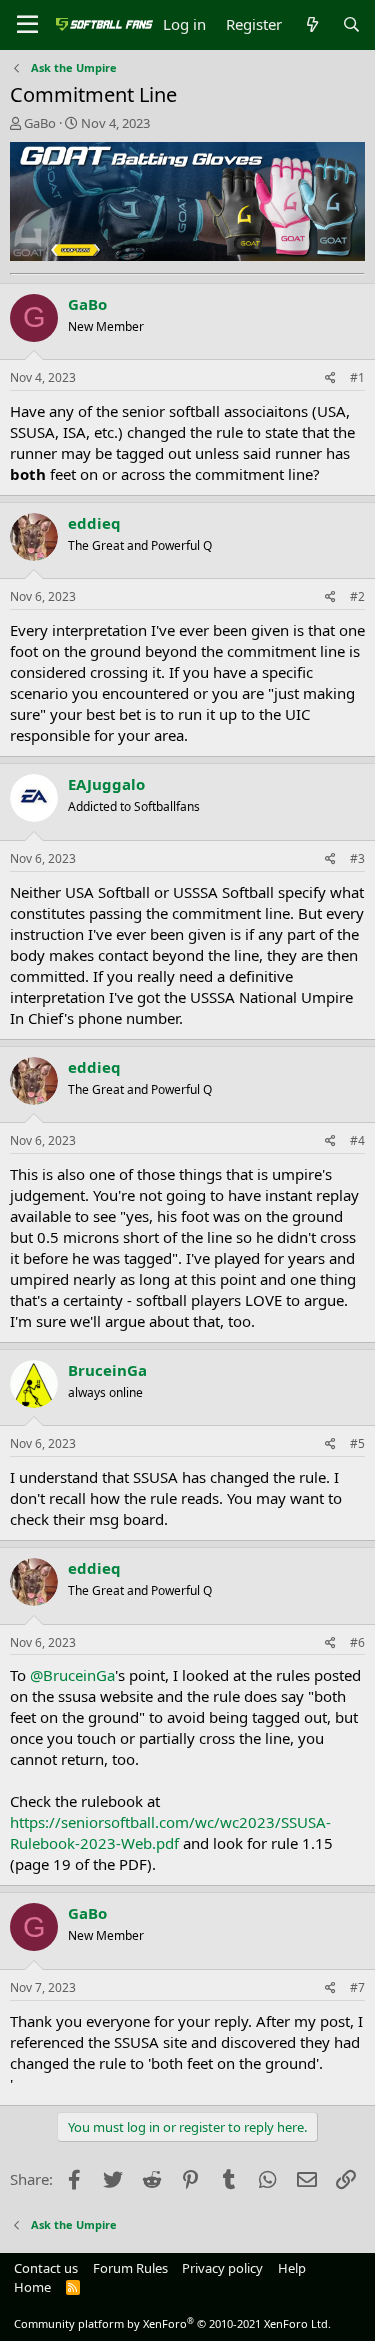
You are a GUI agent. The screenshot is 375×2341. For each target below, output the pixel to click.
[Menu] (27, 25)
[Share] (330, 378)
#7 (357, 1987)
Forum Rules (130, 2268)
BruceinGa (107, 1370)
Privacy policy (222, 2268)
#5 (357, 1443)
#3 (357, 858)
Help (292, 2268)
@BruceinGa (72, 1675)
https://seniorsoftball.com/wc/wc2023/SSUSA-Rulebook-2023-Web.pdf (170, 1832)
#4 (357, 1140)
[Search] (351, 24)
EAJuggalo (106, 784)
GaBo (40, 123)
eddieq (94, 523)
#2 (357, 596)
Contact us (46, 2268)
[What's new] (311, 24)
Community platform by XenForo (172, 2323)
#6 (357, 1642)
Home (32, 2287)
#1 (357, 377)
